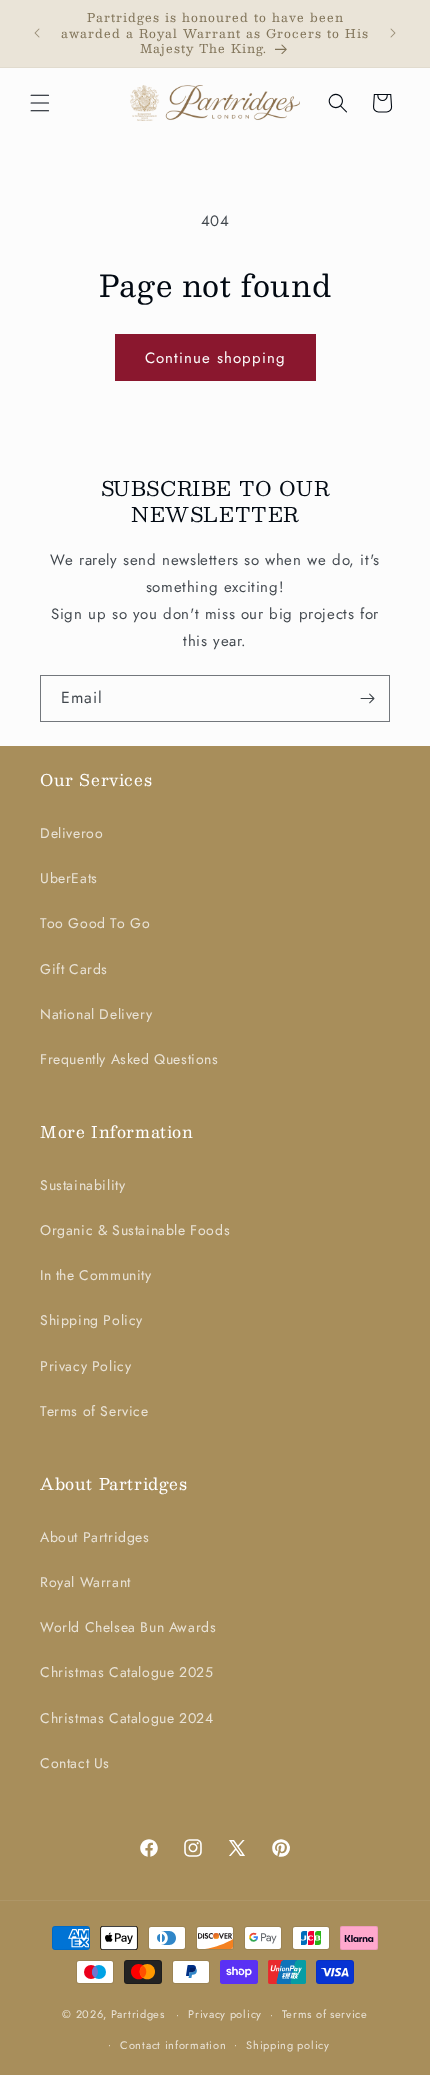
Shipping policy (288, 2045)
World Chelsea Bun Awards (128, 1627)
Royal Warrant (85, 1582)
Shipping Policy (91, 1320)
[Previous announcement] (37, 33)
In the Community (96, 1275)
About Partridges (95, 1537)
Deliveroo (71, 833)
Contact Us (75, 1763)
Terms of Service (94, 1411)
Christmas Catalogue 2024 (126, 1718)
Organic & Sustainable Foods (135, 1230)
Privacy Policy (85, 1366)
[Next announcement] (393, 33)
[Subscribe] (367, 698)
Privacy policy (225, 2014)
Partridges (138, 2014)
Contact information (173, 2045)
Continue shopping (215, 358)
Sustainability (82, 1185)
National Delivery (96, 1014)
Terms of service (325, 2014)
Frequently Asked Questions (129, 1059)
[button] (40, 103)
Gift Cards (74, 969)
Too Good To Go (95, 923)
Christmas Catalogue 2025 (126, 1672)
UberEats (69, 878)
